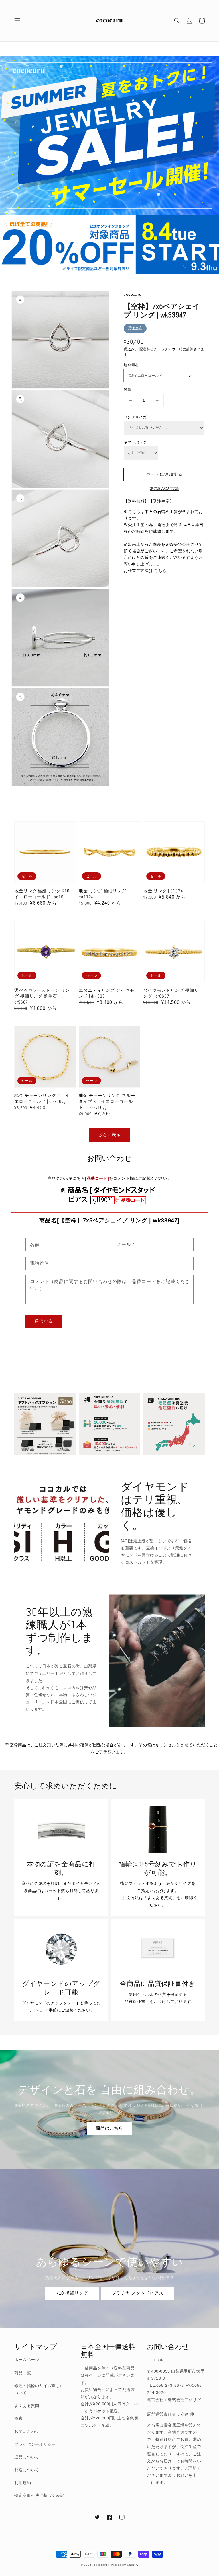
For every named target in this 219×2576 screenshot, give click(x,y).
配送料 (145, 349)
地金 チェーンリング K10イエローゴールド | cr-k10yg (42, 1098)
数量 (128, 389)
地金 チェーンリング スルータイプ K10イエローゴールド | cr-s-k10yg (107, 1101)
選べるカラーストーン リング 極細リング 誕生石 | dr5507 (42, 996)
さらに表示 (109, 1135)
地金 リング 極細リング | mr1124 (104, 894)
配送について (27, 2470)
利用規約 (23, 2483)
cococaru (100, 2565)
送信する (44, 1321)
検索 (18, 2418)
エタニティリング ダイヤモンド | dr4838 (107, 993)
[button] (17, 21)
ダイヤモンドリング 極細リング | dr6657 (171, 993)
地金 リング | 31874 (163, 891)
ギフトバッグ (135, 442)
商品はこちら (109, 2128)
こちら (161, 571)
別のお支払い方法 (164, 488)
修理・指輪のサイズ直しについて (39, 2389)
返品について (27, 2457)
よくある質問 (27, 2406)
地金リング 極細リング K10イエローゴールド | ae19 (42, 894)
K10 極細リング (72, 2293)
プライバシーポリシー (35, 2444)
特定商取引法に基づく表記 (39, 2495)
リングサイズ (135, 417)
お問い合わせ (27, 2431)
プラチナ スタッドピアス (138, 2293)
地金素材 (131, 365)
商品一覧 (23, 2373)
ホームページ (27, 2360)
